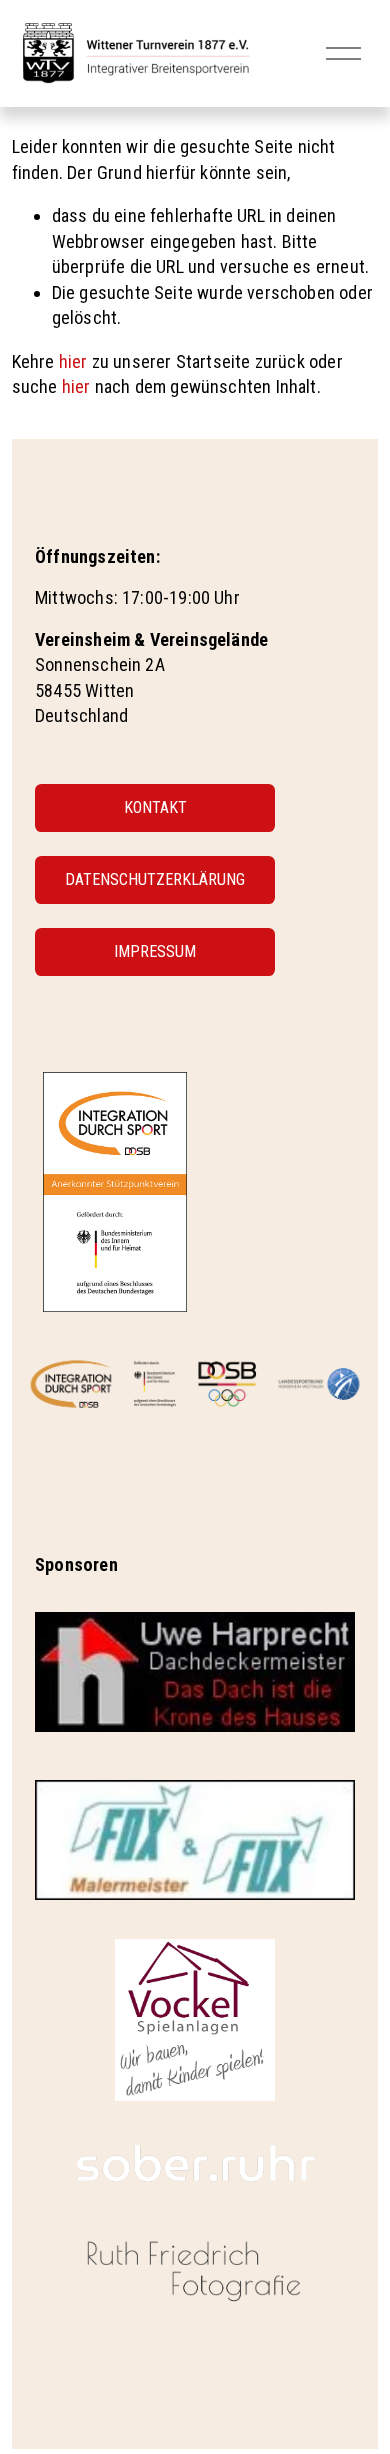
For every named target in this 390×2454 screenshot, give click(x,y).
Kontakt (155, 807)
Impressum (155, 951)
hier (73, 361)
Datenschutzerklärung (155, 879)
